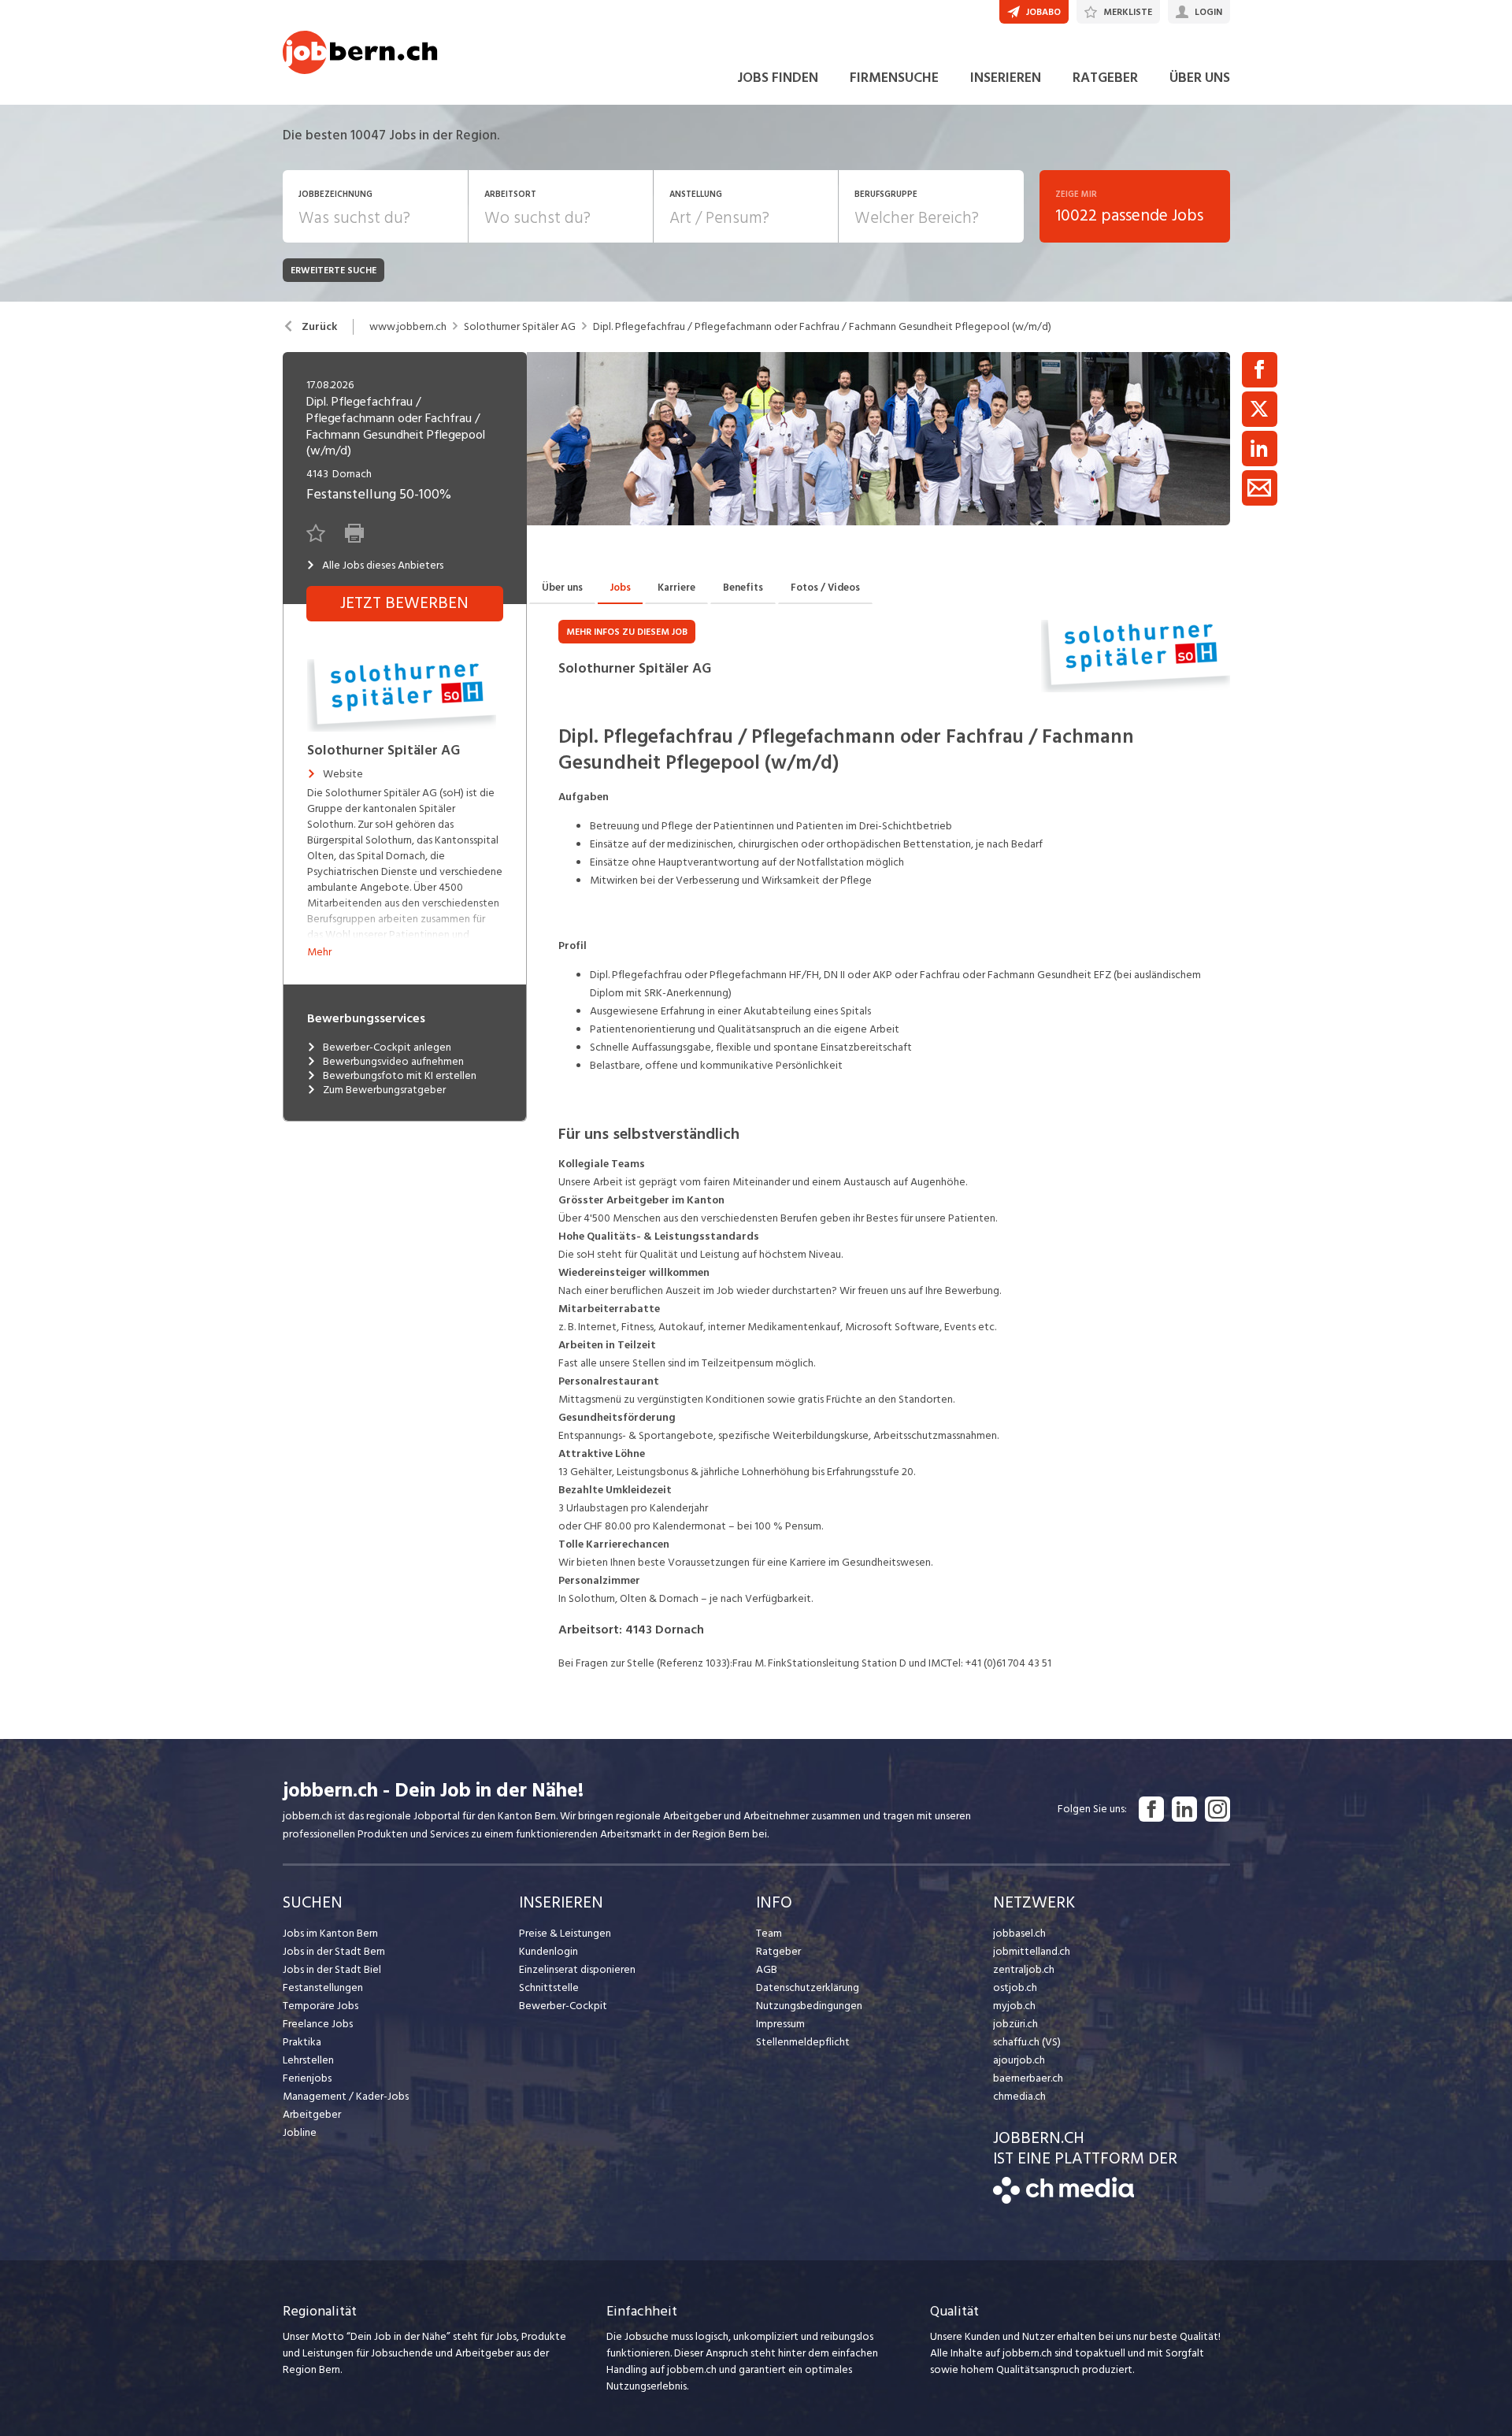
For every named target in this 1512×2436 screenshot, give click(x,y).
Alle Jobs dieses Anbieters (383, 565)
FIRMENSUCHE (894, 78)
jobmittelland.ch (1032, 1951)
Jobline (300, 2132)
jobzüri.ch (1015, 2024)
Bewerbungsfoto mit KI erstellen (400, 1076)
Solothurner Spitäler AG (520, 327)
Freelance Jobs (318, 2024)
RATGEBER (1105, 78)
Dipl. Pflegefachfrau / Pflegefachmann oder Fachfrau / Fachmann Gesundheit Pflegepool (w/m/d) (822, 327)
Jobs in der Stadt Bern (334, 1951)
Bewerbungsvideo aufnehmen (393, 1062)
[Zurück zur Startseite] (1064, 2200)
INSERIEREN (1006, 78)
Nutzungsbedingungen (809, 2006)
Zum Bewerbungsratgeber (384, 1090)
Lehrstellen (308, 2060)
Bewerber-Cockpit (563, 2006)
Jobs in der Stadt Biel (332, 1969)
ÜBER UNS (1200, 78)
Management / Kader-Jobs (346, 2096)
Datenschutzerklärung (808, 1987)
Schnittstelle (549, 1987)
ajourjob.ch (1019, 2060)
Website (343, 774)
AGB (767, 1969)
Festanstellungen (323, 1987)
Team (769, 1933)
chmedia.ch (1019, 2096)
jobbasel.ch (1019, 1933)
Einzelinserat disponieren (577, 1969)
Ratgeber (778, 1951)
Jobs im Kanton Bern (330, 1933)
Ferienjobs (307, 2078)
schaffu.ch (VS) (1027, 2042)
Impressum (780, 2024)
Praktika (302, 2042)
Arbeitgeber (312, 2114)
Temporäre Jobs (321, 2006)
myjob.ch (1014, 2006)
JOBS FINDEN (778, 78)
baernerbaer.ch (1028, 2078)
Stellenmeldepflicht (803, 2042)
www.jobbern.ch (408, 327)
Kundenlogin (548, 1951)
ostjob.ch (1015, 1987)
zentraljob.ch (1024, 1969)
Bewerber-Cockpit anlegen (387, 1047)
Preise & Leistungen (565, 1933)
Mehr (319, 952)
